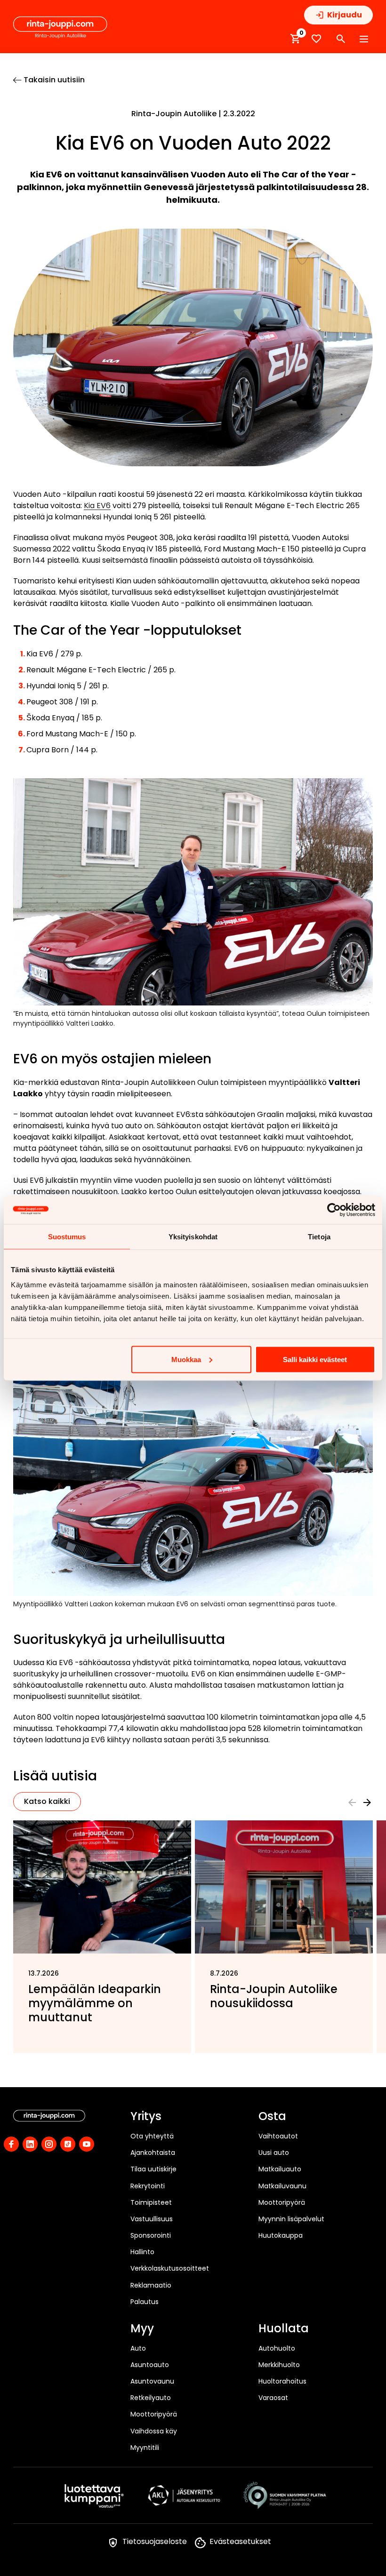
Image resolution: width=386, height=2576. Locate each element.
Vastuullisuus (152, 2219)
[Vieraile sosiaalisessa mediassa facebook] (11, 2144)
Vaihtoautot (278, 2136)
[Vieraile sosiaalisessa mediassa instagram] (49, 2144)
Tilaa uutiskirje (153, 2169)
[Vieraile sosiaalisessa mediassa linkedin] (30, 2144)
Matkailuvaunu (282, 2186)
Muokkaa (186, 1359)
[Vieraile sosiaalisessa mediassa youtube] (87, 2144)
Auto (138, 2348)
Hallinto (142, 2252)
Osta (272, 2117)
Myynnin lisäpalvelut (291, 2219)
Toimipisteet (151, 2202)
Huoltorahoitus (282, 2381)
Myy (142, 2329)
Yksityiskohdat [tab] (193, 1236)
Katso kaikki (47, 1801)
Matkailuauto (280, 2169)
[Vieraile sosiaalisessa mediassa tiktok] (68, 2144)
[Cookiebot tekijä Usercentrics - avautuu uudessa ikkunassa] (334, 1210)
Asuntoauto (150, 2365)
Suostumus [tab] (67, 1236)
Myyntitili (145, 2448)
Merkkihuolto (279, 2365)
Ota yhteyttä (152, 2136)
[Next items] (367, 1802)
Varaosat (273, 2398)
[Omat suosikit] (316, 39)
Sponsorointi (151, 2235)
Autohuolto (277, 2348)
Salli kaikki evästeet (315, 1359)
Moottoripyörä (282, 2202)
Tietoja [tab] (319, 1236)
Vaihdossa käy (154, 2431)
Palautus (145, 2302)
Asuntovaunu (152, 2381)
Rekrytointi (148, 2186)
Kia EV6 (97, 506)
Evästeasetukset (240, 2541)
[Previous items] (352, 1802)
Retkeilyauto (151, 2398)
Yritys (146, 2117)
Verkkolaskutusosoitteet (170, 2268)
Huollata (284, 2329)
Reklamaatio (151, 2285)
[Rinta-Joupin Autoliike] (60, 28)
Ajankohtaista (153, 2153)
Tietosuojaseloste (155, 2541)
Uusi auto (274, 2153)
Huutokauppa (281, 2235)
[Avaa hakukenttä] (341, 39)
